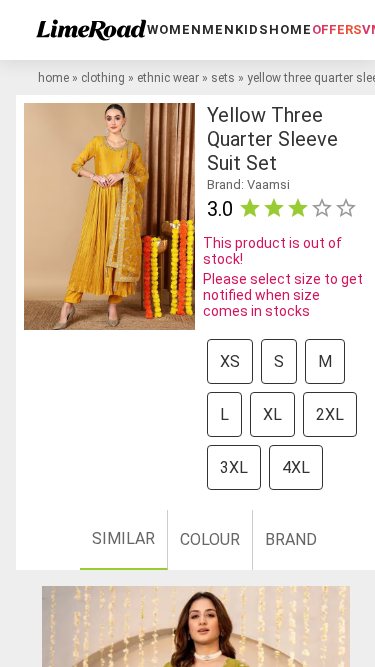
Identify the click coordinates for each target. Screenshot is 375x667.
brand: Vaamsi (248, 184)
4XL (296, 467)
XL (272, 414)
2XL (330, 414)
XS (230, 361)
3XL (234, 467)
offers (337, 29)
